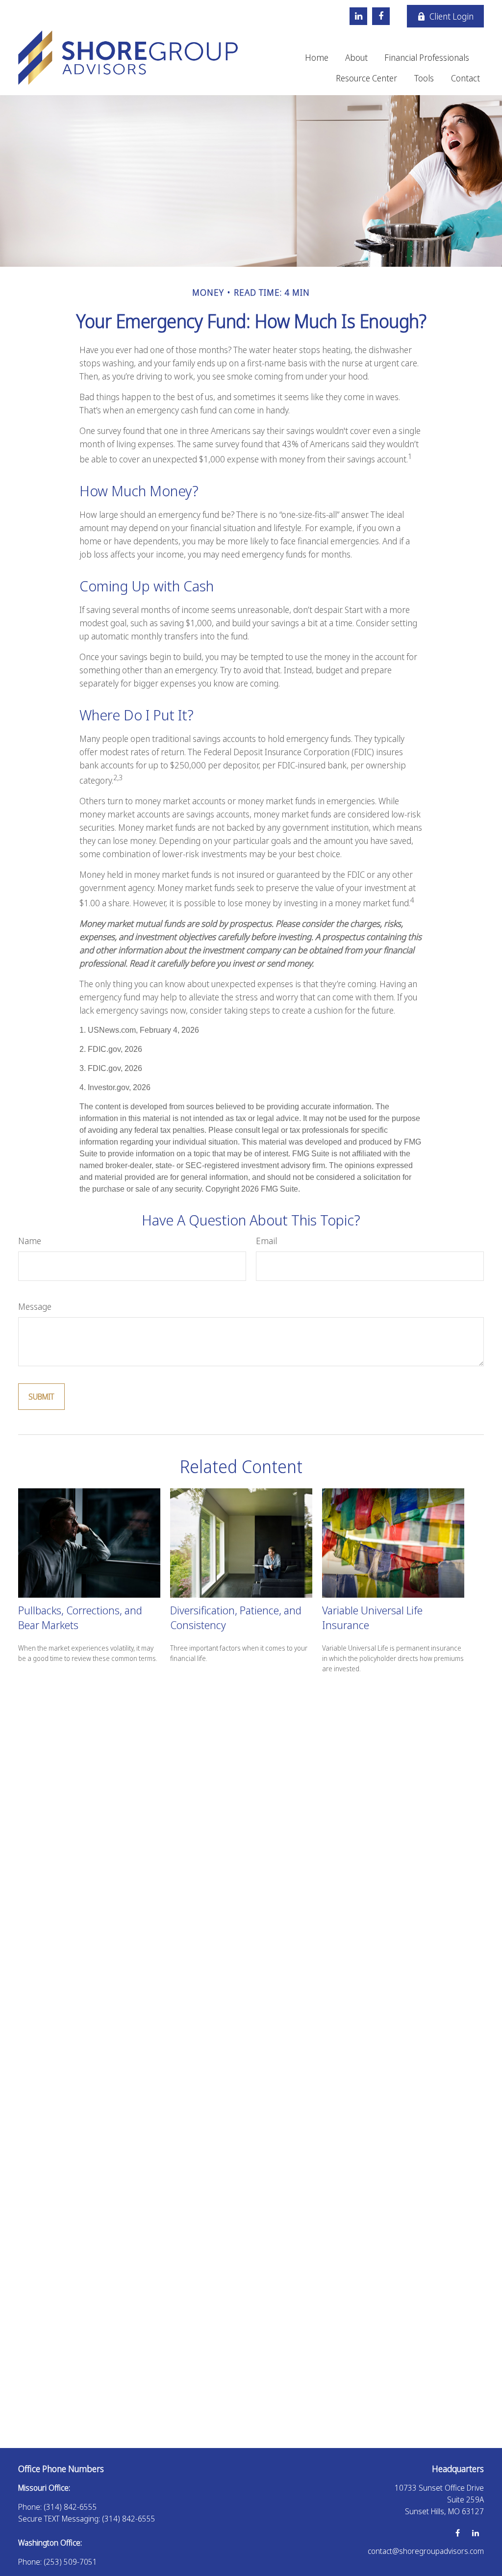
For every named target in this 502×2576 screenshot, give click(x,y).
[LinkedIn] (358, 16)
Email (266, 1241)
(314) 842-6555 (70, 2507)
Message (35, 1306)
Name (30, 1241)
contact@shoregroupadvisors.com (426, 2551)
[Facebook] (381, 16)
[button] (317, 57)
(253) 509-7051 (70, 2562)
